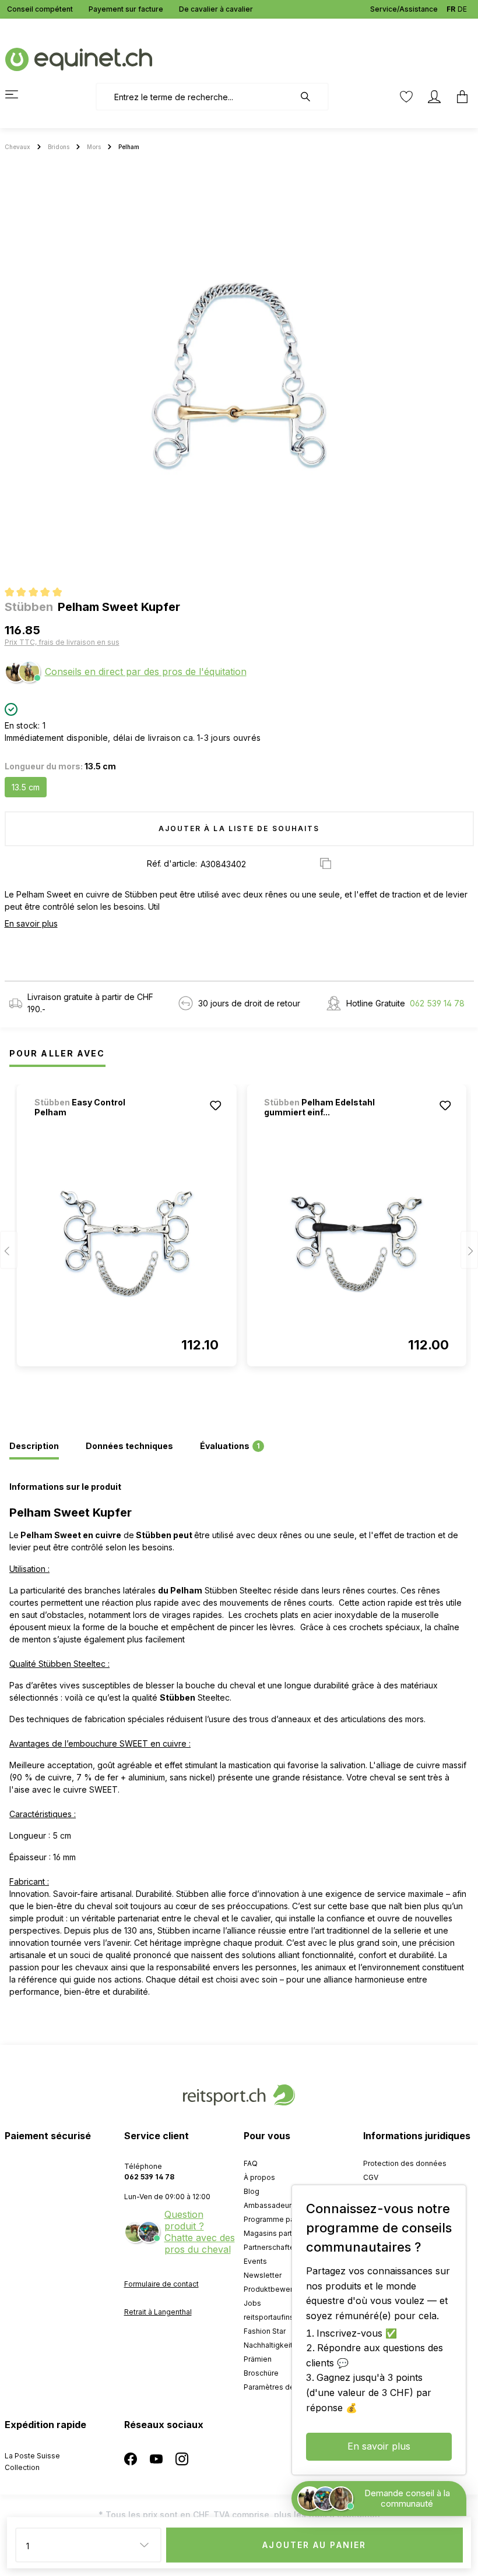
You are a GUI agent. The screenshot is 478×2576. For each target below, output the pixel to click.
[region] (239, 376)
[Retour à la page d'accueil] (79, 59)
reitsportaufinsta (272, 2317)
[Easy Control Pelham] (127, 1244)
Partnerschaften (271, 2247)
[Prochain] (469, 1250)
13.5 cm (26, 787)
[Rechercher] (311, 97)
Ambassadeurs (270, 2205)
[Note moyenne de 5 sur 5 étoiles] (38, 593)
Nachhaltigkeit (268, 2345)
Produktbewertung (276, 2289)
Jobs (252, 2303)
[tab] (34, 1447)
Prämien (258, 2359)
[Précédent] (9, 1250)
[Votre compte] (434, 97)
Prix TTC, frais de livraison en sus (62, 642)
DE (462, 9)
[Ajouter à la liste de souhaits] (215, 1105)
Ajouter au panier (314, 2545)
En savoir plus (31, 923)
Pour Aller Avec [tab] (57, 1053)
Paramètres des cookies (286, 2387)
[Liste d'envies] (406, 97)
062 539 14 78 (437, 1003)
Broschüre (261, 2373)
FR (451, 9)
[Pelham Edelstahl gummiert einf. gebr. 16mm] (356, 1244)
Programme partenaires (284, 2219)
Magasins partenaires (281, 2233)
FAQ (251, 2163)
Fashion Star (265, 2331)
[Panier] (459, 97)
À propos (259, 2177)
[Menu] (19, 94)
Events (255, 2261)
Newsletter (263, 2275)
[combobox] (195, 97)
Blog (252, 2191)
